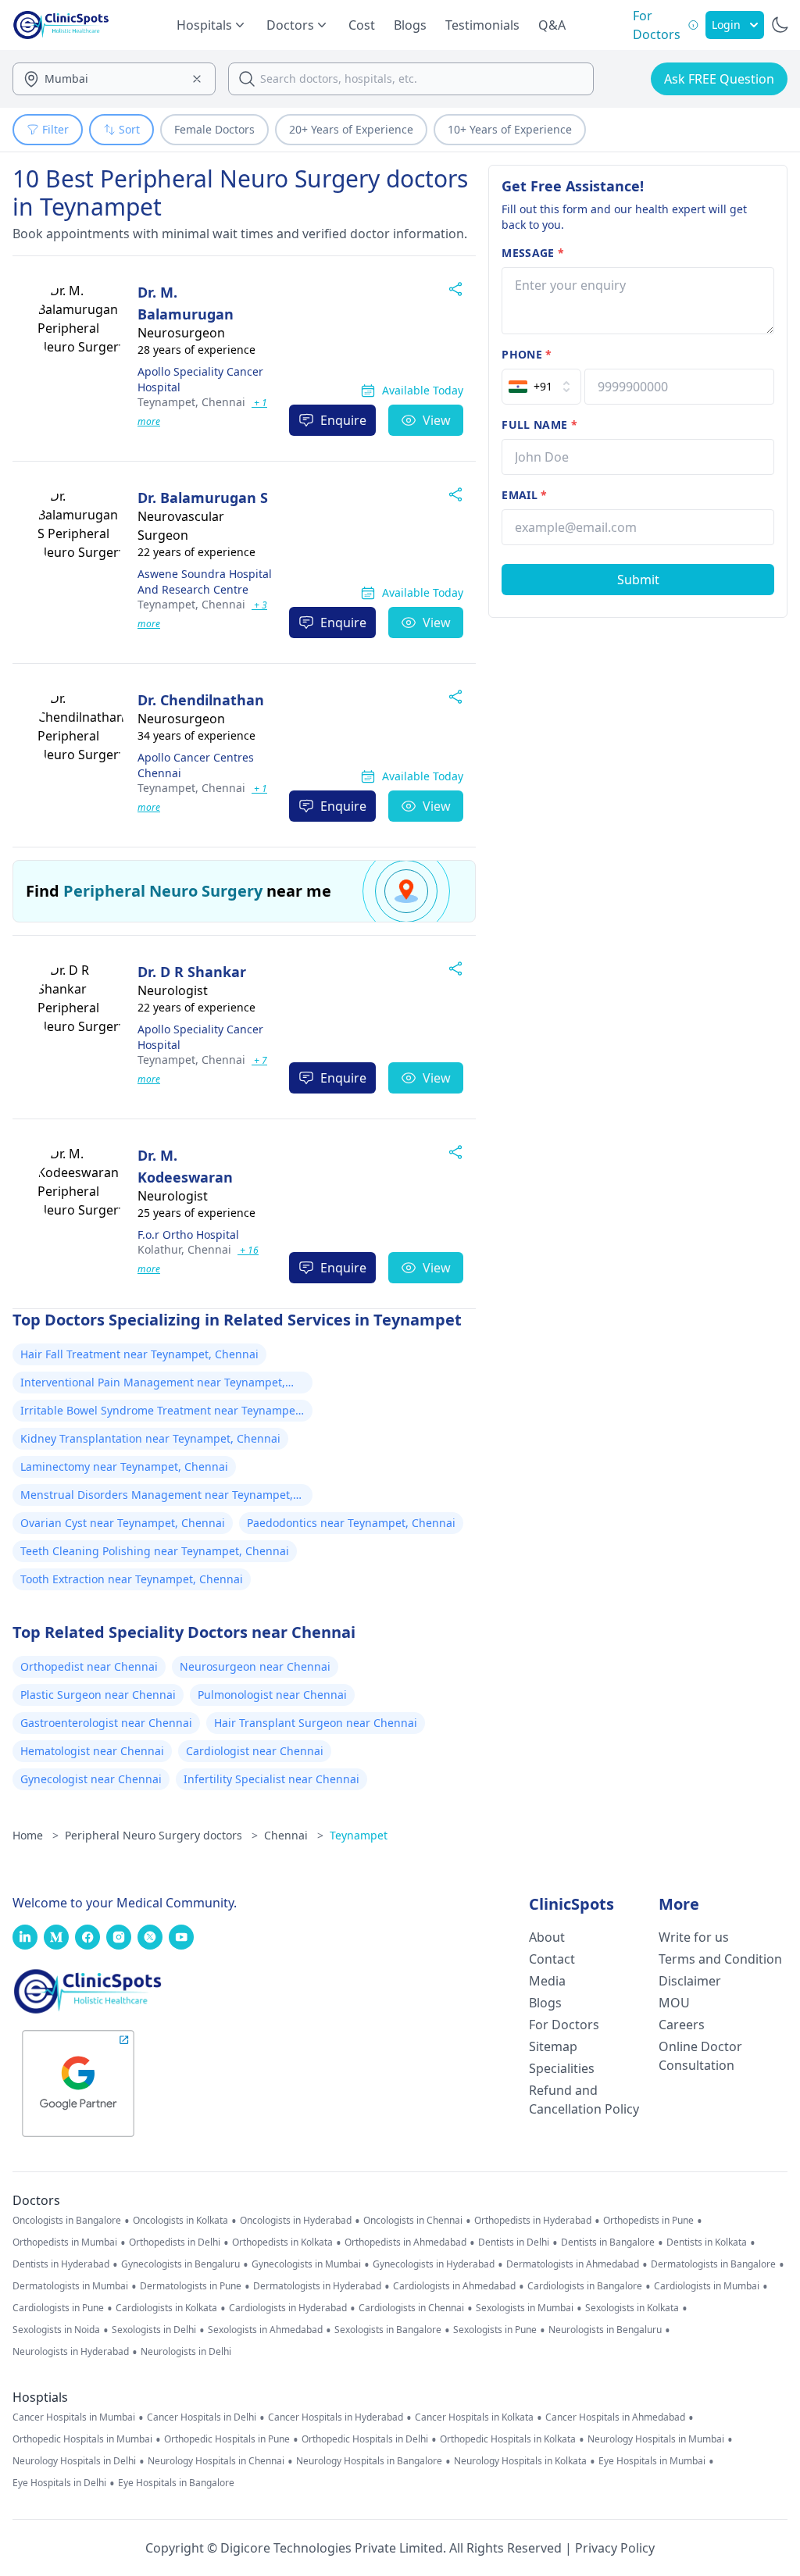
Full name (539, 425)
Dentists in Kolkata (707, 2242)
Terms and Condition (720, 1959)
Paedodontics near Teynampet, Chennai (351, 1523)
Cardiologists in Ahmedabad (454, 2286)
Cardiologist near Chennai (255, 1751)
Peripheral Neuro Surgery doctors (161, 1835)
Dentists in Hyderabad (61, 2264)
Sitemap (553, 2046)
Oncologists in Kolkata (180, 2221)
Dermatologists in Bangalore (713, 2264)
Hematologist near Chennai (92, 1751)
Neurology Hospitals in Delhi (74, 2461)
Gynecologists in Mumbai (306, 2264)
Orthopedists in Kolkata (282, 2242)
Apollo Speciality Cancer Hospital (200, 379)
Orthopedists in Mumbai (65, 2242)
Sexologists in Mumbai (525, 2308)
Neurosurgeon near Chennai (255, 1666)
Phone (527, 354)
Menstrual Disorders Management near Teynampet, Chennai (157, 1497)
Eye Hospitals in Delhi (59, 2483)
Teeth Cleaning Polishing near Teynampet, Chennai (155, 1551)
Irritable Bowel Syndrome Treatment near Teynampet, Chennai (161, 1412)
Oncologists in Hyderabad (296, 2221)
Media (547, 1981)
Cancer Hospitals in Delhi (202, 2417)
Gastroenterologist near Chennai (106, 1723)
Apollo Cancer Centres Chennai (196, 765)
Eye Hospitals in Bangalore (176, 2483)
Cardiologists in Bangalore (585, 2286)
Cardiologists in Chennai (411, 2308)
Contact (552, 1959)
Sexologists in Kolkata (632, 2308)
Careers (682, 2025)
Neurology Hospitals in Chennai (216, 2461)
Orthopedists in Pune (648, 2221)
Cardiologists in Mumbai (707, 2286)
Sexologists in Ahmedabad (265, 2330)
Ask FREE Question (719, 79)
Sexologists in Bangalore (388, 2330)
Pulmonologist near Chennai (272, 1695)
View (437, 420)
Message (533, 253)
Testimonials (482, 25)
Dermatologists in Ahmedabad (573, 2264)
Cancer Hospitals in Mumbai (74, 2417)
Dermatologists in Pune (191, 2286)
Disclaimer (690, 1981)
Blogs (410, 25)
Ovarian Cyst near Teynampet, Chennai (123, 1523)
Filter (55, 129)
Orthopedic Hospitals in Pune (227, 2439)
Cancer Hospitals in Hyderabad (336, 2417)
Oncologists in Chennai (413, 2221)
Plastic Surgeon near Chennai (98, 1695)
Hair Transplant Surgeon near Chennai (316, 1723)
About (547, 1937)
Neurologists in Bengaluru (605, 2330)
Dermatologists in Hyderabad (317, 2286)
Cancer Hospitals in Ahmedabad (615, 2417)
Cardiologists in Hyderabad (288, 2308)
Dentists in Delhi (514, 2242)
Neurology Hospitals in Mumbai (656, 2439)
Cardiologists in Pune (58, 2308)
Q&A (552, 25)
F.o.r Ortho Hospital (188, 1234)
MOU (674, 2003)
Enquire (343, 420)
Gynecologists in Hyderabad (434, 2264)
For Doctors (564, 2025)
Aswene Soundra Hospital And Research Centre (205, 582)
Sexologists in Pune (495, 2330)
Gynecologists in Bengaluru (180, 2264)
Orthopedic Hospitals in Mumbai (82, 2439)
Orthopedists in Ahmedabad (405, 2242)
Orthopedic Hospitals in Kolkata (508, 2439)
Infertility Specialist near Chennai (271, 1779)
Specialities (562, 2068)
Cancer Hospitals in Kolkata (474, 2417)
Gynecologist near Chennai (91, 1779)
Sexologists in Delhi (154, 2330)
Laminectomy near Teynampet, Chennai (124, 1466)
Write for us (694, 1937)
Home (36, 1835)
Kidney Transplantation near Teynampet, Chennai (150, 1438)
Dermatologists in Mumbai (70, 2286)
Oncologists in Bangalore (67, 2221)
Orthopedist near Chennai (89, 1666)
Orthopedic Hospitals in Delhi (365, 2439)
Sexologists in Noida (56, 2330)
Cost (362, 25)
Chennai (191, 402)
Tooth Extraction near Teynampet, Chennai (132, 1579)
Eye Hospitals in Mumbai (652, 2461)
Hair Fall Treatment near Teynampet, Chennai (139, 1354)
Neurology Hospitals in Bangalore (369, 2461)
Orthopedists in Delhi (175, 2242)
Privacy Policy (615, 2548)
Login (726, 25)
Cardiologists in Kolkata (166, 2308)
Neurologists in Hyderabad (71, 2352)
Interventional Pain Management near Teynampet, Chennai (153, 1384)
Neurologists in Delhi (186, 2352)
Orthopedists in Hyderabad (533, 2221)
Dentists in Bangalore (608, 2242)
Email (524, 495)
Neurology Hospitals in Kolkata (520, 2461)
